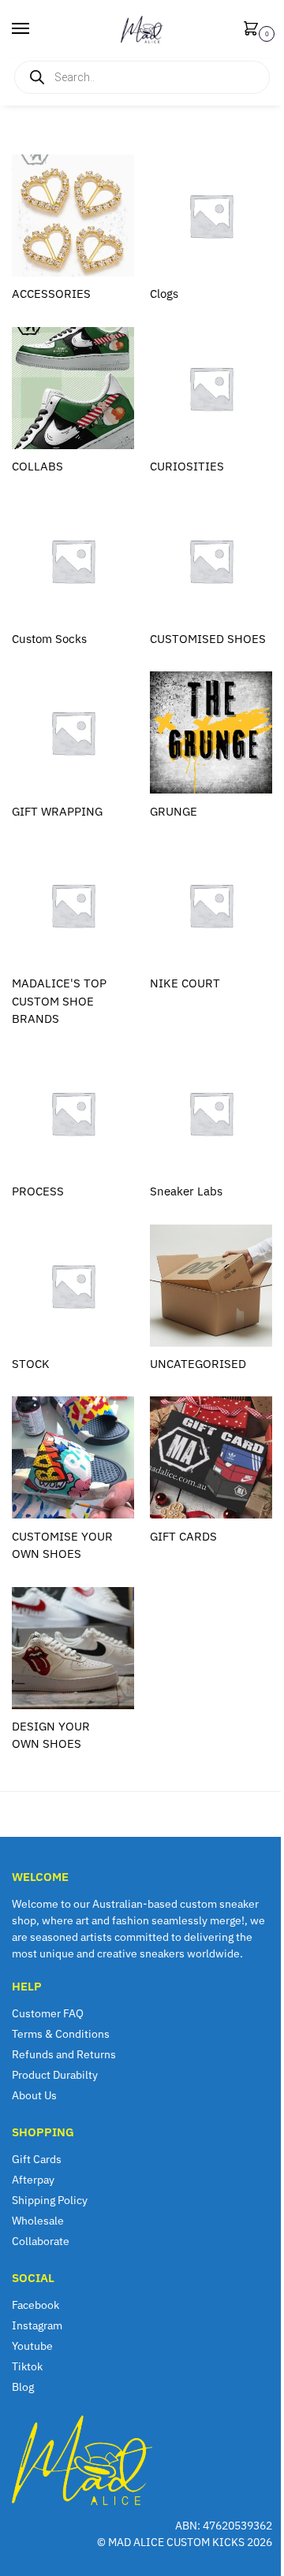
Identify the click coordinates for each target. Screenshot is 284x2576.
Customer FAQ (48, 2013)
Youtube (32, 2346)
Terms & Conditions (61, 2034)
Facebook (35, 2305)
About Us (34, 2095)
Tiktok (27, 2366)
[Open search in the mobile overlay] (142, 77)
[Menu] (35, 29)
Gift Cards (37, 2159)
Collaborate (41, 2241)
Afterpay (33, 2180)
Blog (23, 2387)
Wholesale (38, 2221)
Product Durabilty (55, 2075)
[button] (254, 30)
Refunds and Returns (64, 2054)
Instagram (37, 2325)
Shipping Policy (50, 2200)
